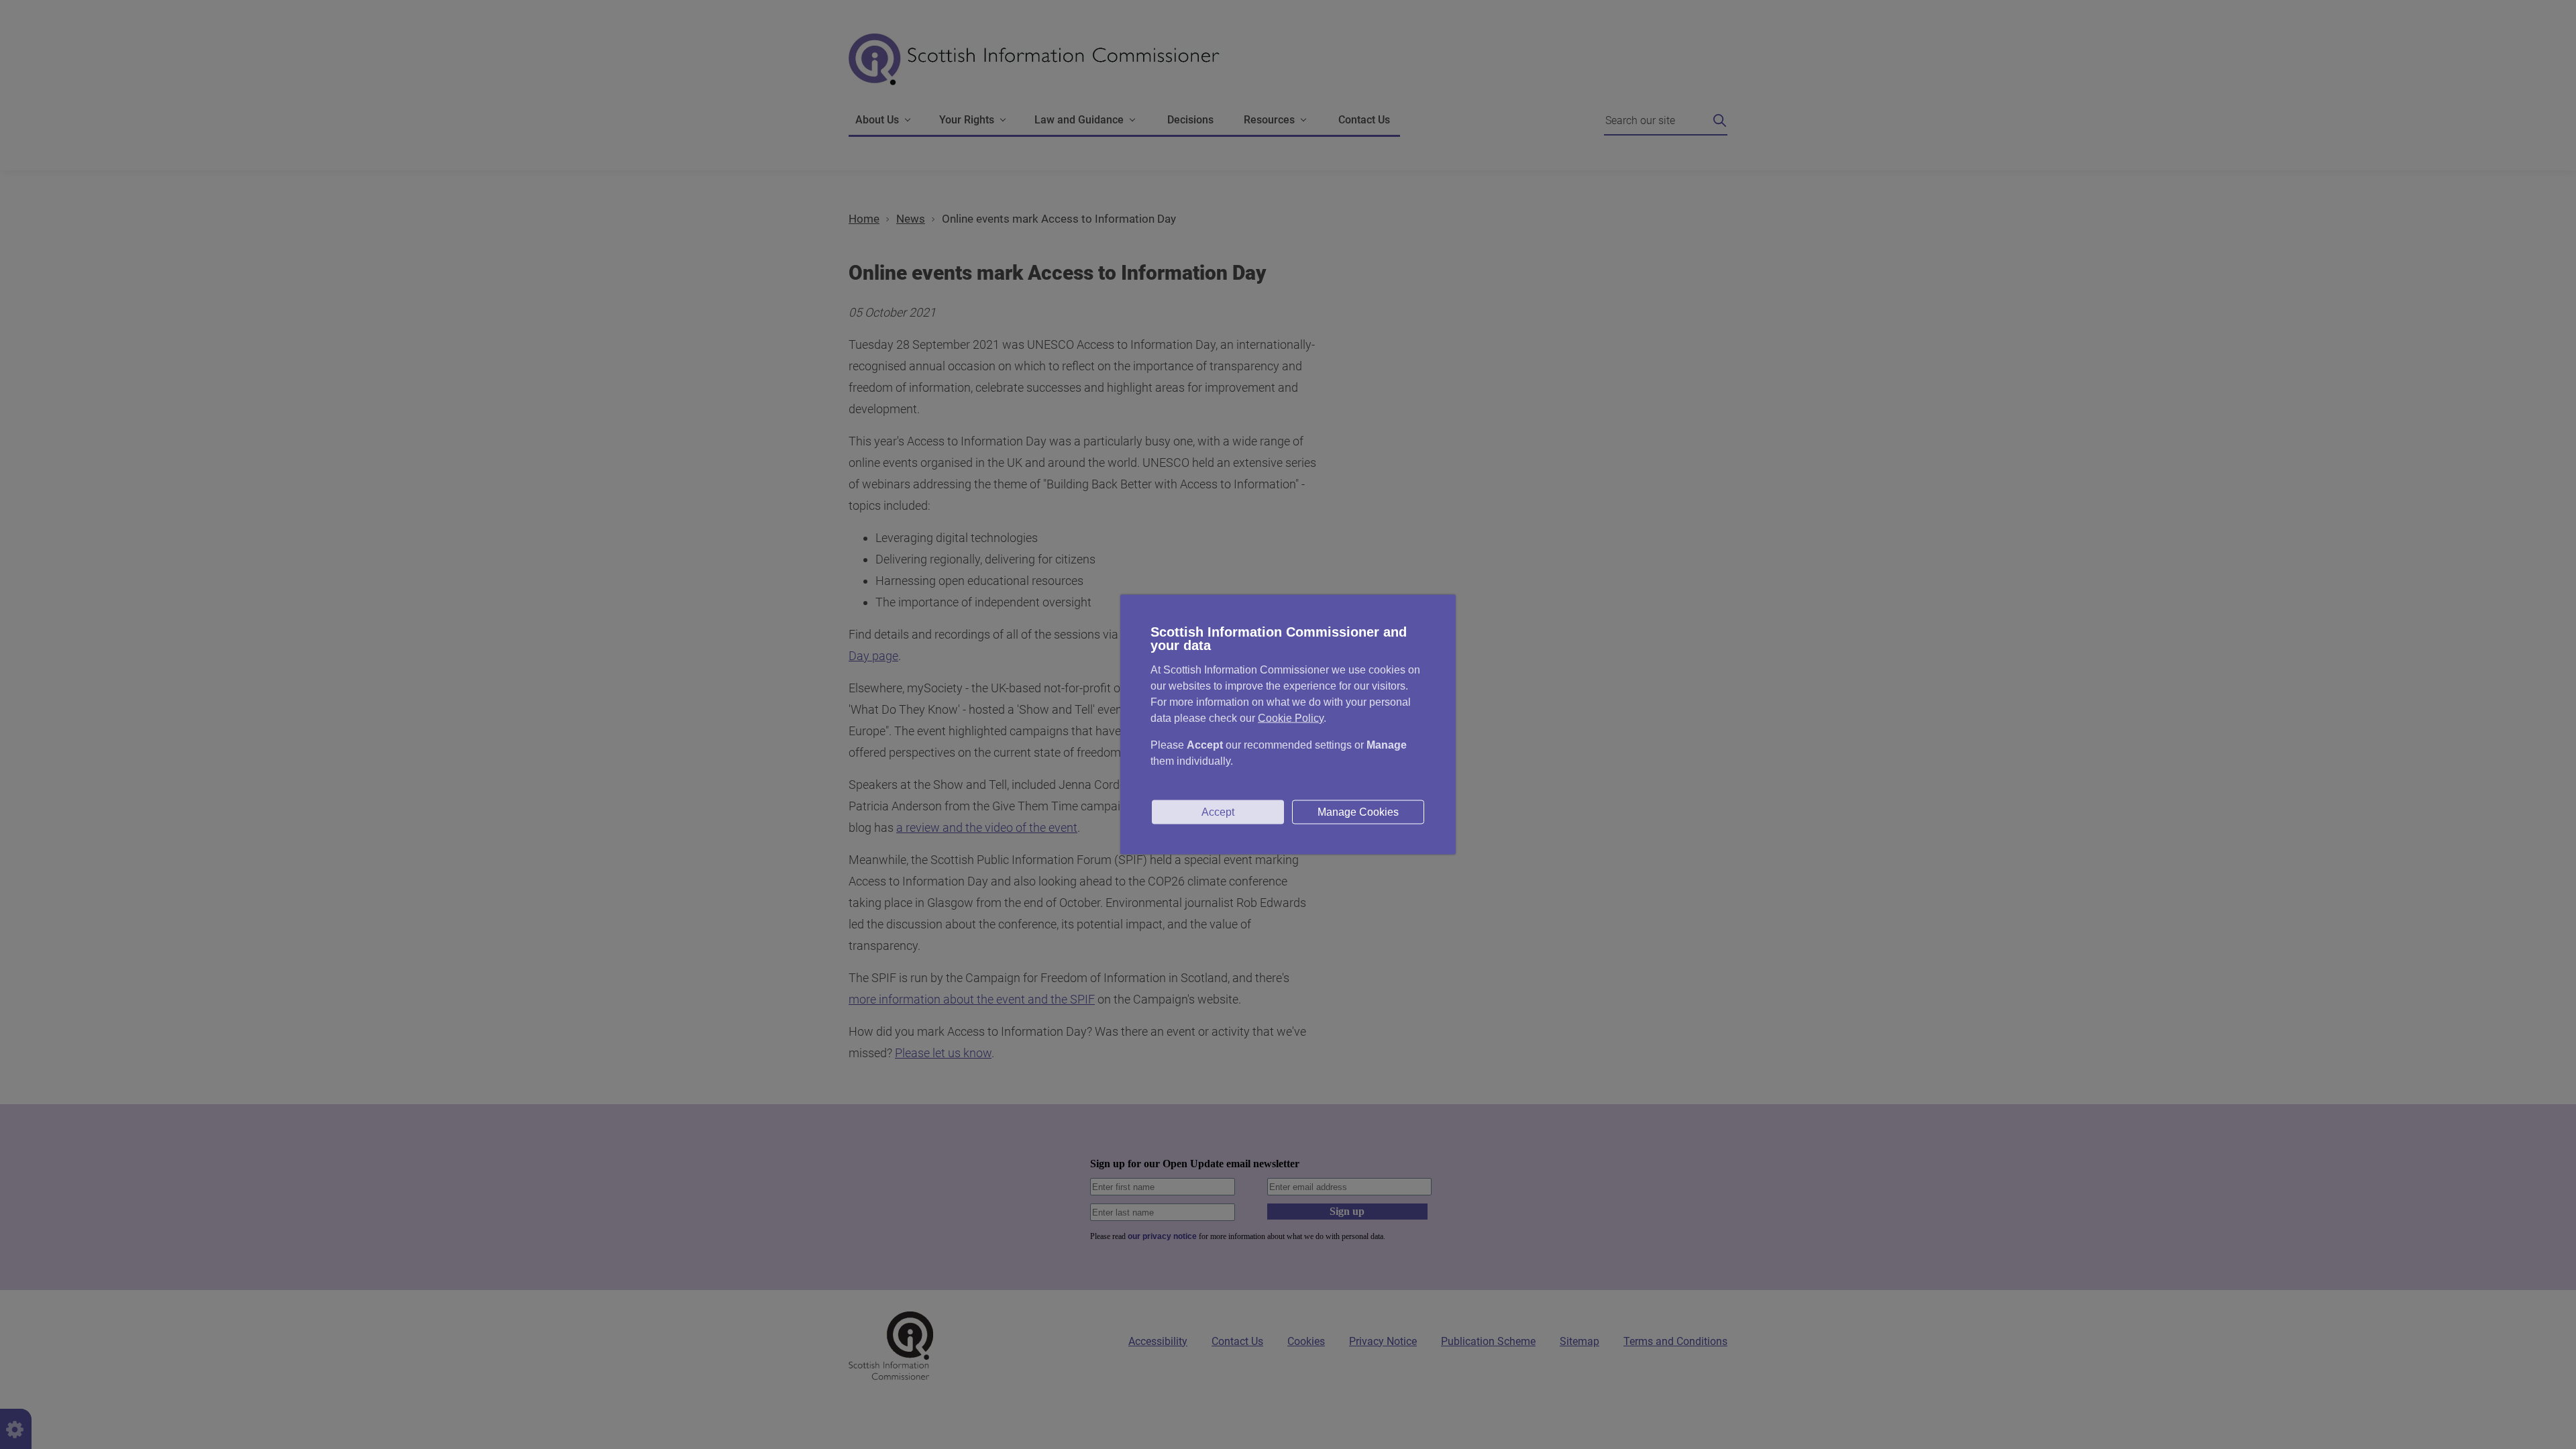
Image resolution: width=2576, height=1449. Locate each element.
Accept (1218, 812)
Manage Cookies (1358, 812)
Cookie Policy (1291, 718)
